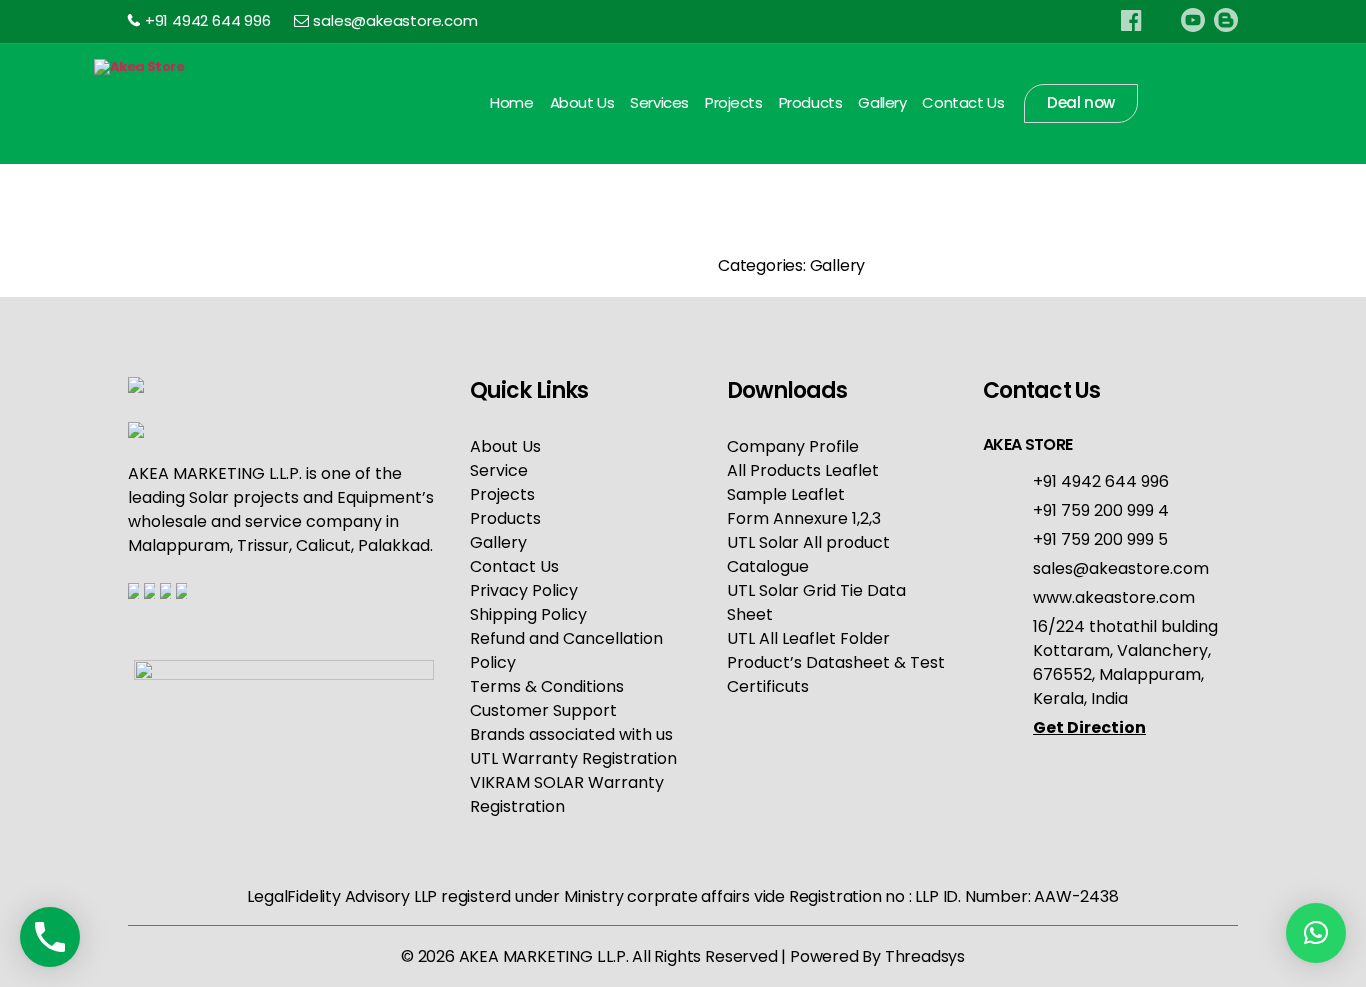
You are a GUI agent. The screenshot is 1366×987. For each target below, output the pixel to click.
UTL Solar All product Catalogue (808, 554)
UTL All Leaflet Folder (808, 638)
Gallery (882, 103)
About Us (582, 103)
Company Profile (793, 446)
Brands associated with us (571, 734)
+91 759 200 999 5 (1100, 539)
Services (659, 103)
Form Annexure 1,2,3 (804, 518)
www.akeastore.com (1114, 597)
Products (811, 103)
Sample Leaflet (786, 494)
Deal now (1081, 102)
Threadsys (925, 956)
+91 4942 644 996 (208, 20)
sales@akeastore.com (395, 20)
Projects (734, 103)
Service (499, 470)
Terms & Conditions (547, 686)
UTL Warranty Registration (573, 758)
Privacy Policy (524, 590)
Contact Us (963, 103)
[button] (1316, 933)
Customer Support (543, 710)
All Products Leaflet (803, 470)
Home (511, 103)
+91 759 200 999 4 (1101, 510)
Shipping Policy (528, 614)
